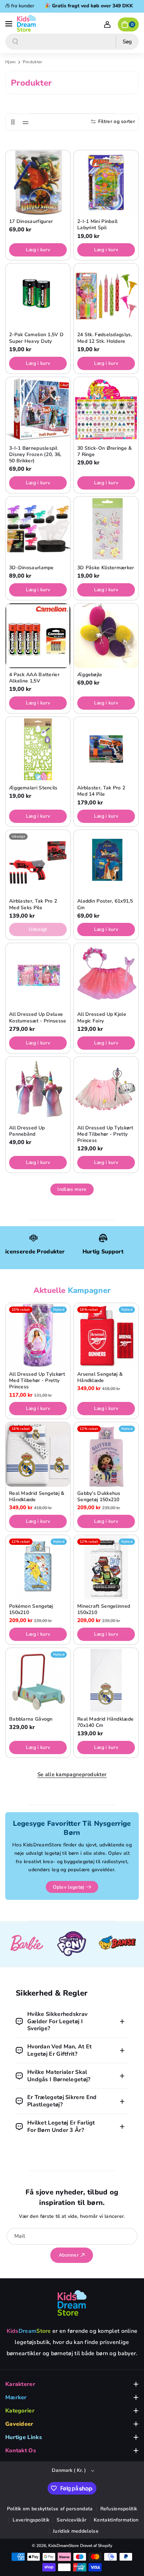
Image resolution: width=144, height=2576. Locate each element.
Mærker (16, 2397)
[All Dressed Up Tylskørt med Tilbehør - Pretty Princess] (106, 1089)
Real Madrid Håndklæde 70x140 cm (105, 1722)
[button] (9, 23)
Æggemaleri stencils (33, 788)
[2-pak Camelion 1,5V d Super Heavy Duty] (38, 296)
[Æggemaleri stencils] (38, 749)
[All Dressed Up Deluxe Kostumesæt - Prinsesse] (38, 975)
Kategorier (20, 2411)
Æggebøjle (90, 675)
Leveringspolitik (31, 2520)
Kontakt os (21, 2451)
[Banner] (27, 1944)
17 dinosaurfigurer (31, 222)
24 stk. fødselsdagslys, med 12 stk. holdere (105, 338)
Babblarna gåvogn (31, 1719)
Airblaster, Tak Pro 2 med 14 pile (101, 791)
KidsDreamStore (63, 2546)
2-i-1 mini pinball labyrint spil (97, 225)
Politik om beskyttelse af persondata (50, 2509)
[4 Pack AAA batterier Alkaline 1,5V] (38, 636)
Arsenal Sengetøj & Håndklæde (100, 1377)
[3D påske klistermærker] (106, 529)
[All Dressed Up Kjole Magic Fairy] (106, 975)
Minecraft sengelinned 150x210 (104, 1609)
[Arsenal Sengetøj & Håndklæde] (106, 1335)
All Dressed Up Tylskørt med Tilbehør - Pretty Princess (105, 1134)
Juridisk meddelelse (76, 2531)
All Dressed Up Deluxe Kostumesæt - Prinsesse (38, 1018)
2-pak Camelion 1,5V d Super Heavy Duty (36, 338)
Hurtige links (24, 2437)
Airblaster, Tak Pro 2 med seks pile (33, 904)
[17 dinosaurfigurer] (38, 183)
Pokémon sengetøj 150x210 (31, 1609)
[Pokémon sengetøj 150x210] (38, 1567)
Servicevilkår (71, 2520)
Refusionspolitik (119, 2509)
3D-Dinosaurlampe (31, 568)
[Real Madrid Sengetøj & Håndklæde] (38, 1455)
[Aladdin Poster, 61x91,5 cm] (106, 862)
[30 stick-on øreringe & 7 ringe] (106, 409)
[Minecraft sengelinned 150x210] (106, 1567)
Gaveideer (19, 2424)
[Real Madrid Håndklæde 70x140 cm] (106, 1680)
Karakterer (20, 2384)
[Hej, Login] (107, 24)
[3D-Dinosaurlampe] (38, 529)
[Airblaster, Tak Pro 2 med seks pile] (38, 862)
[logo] (72, 2303)
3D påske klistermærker (106, 568)
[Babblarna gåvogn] (38, 1680)
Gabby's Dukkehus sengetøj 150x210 (99, 1497)
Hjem (10, 62)
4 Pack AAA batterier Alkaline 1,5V (34, 678)
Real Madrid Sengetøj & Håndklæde (37, 1497)
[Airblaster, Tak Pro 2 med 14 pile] (106, 749)
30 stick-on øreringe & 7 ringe (105, 451)
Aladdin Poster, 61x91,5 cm (105, 904)
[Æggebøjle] (106, 636)
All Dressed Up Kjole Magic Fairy (102, 1018)
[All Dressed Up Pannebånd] (38, 1089)
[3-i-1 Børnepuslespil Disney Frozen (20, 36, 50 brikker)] (38, 409)
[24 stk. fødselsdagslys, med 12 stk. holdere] (106, 296)
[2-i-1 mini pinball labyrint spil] (106, 183)
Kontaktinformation (116, 2520)
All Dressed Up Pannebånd (27, 1131)
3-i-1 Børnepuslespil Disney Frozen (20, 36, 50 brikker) (35, 455)
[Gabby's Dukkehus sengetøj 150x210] (106, 1455)
